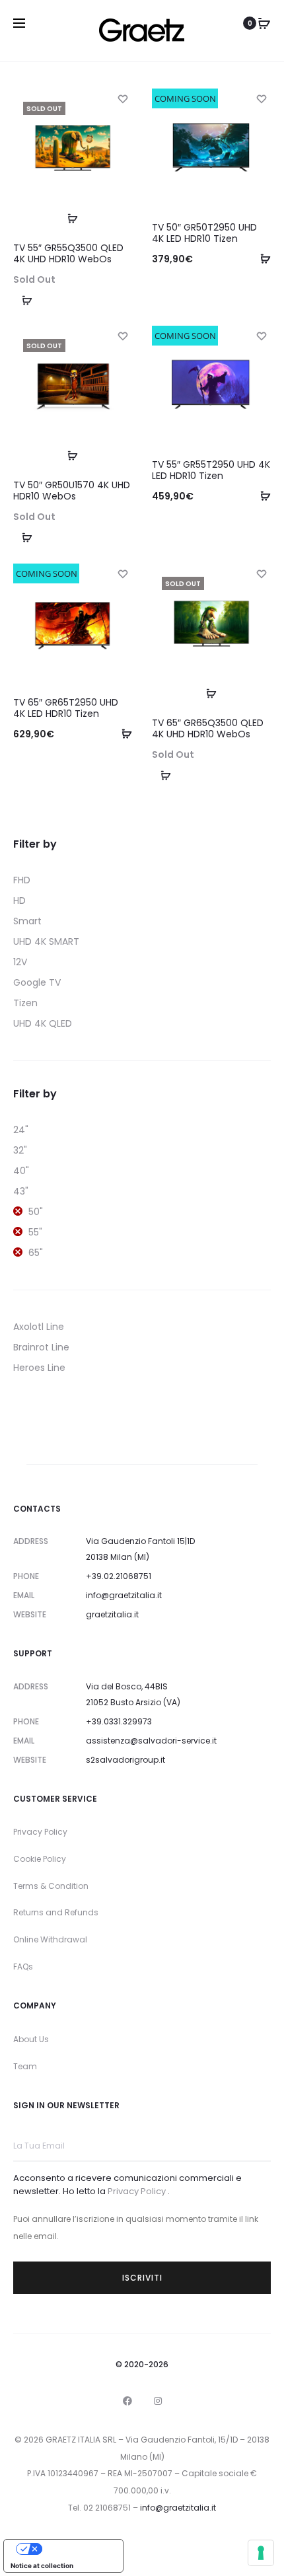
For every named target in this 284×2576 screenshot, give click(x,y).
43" (21, 1191)
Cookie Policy (40, 1859)
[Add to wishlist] (122, 98)
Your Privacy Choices (77, 2549)
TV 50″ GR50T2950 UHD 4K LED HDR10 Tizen (204, 233)
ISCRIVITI (142, 2278)
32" (20, 1150)
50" (36, 1212)
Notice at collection (42, 2565)
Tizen (25, 1003)
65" (36, 1253)
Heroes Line (39, 1368)
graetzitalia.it (112, 1614)
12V (20, 962)
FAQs (23, 1967)
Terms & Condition (51, 1886)
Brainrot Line (41, 1347)
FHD (22, 880)
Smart (27, 921)
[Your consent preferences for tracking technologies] (261, 2553)
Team (25, 2066)
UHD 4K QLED (43, 1023)
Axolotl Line (39, 1327)
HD (19, 901)
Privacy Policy (40, 1832)
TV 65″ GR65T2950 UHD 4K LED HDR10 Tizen (66, 708)
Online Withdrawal (50, 1939)
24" (21, 1130)
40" (21, 1171)
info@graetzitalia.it (124, 1595)
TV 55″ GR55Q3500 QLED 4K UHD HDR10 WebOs (68, 253)
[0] (264, 23)
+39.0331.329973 (119, 1721)
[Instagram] (158, 2401)
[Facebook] (127, 2401)
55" (35, 1232)
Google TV (37, 982)
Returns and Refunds (56, 1912)
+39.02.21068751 (119, 1576)
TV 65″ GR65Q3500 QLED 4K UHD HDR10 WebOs (208, 728)
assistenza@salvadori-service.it (151, 1741)
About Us (31, 2039)
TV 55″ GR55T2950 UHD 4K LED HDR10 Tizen (211, 470)
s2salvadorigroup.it (125, 1760)
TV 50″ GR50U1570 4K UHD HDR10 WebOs (72, 491)
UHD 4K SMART (46, 941)
